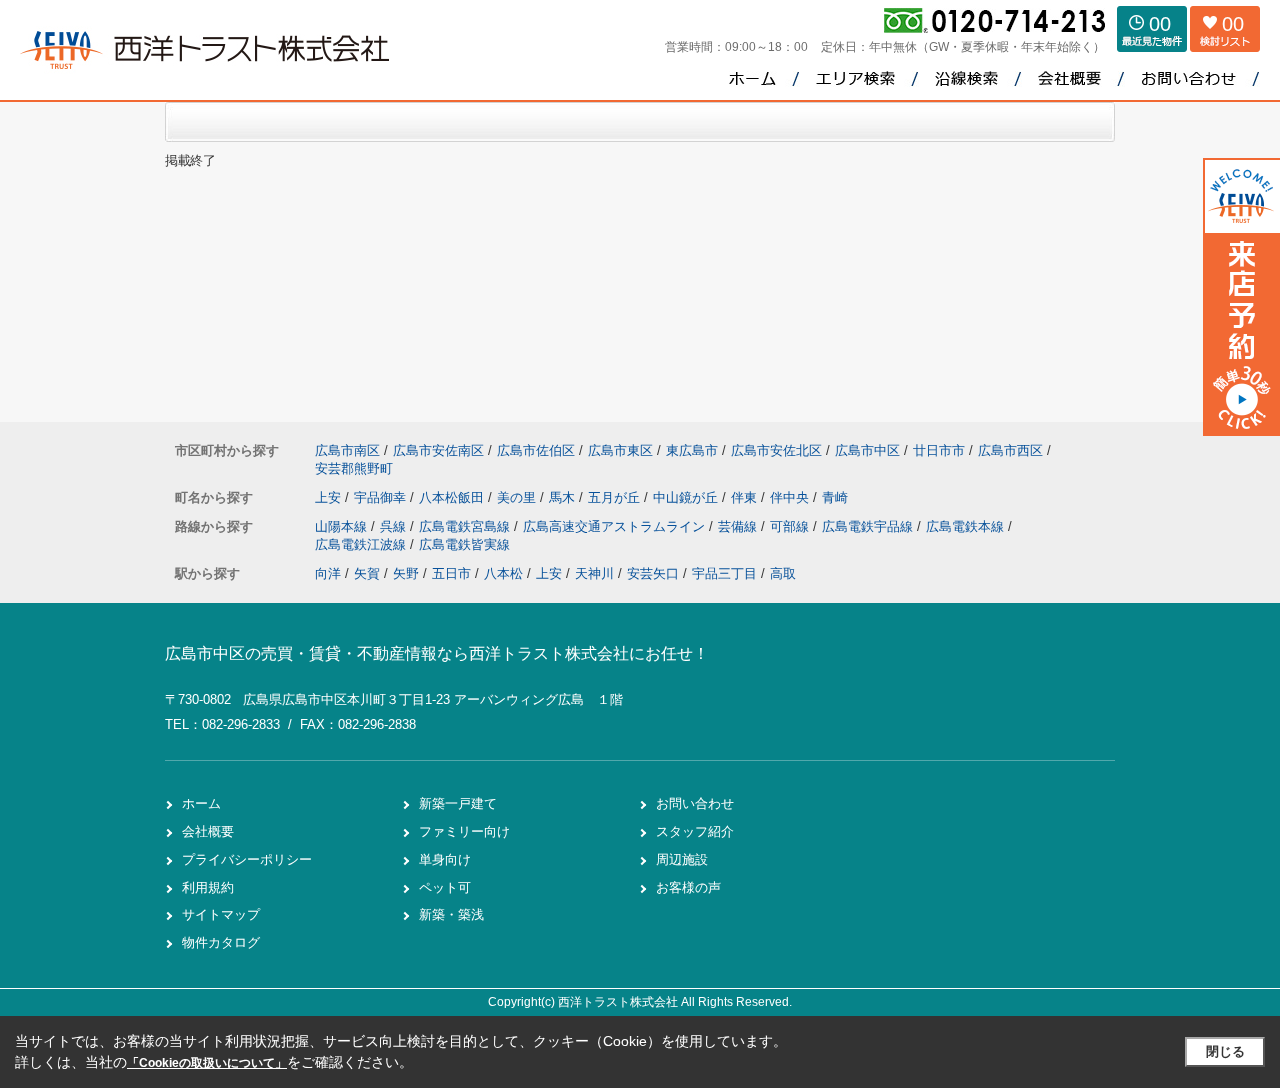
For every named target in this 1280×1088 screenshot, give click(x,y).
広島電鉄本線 (967, 526)
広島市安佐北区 (776, 450)
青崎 (835, 497)
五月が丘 (616, 497)
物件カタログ (221, 942)
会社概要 (208, 831)
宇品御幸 (382, 497)
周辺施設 (682, 859)
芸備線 (739, 526)
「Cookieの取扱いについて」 (207, 1063)
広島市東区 (620, 450)
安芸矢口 (653, 573)
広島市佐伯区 (536, 450)
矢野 (406, 573)
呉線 (395, 526)
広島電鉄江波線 (362, 544)
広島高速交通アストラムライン (616, 526)
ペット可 (445, 887)
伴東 (746, 497)
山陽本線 (343, 526)
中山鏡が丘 (687, 497)
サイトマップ (221, 914)
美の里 (518, 497)
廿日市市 (939, 450)
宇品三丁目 (724, 573)
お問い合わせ (695, 803)
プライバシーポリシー (247, 859)
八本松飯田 (453, 497)
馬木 (564, 497)
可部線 (791, 526)
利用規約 (208, 887)
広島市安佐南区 (438, 450)
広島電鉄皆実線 (464, 544)
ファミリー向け (464, 831)
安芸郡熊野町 (354, 468)
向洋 (328, 573)
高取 (783, 573)
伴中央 (791, 497)
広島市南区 (347, 450)
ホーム (201, 803)
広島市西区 (1010, 450)
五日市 (451, 573)
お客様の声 (688, 887)
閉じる (1225, 1051)
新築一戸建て (458, 803)
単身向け (445, 859)
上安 (330, 497)
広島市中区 (867, 450)
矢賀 (367, 573)
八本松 (503, 573)
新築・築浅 (451, 914)
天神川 (594, 573)
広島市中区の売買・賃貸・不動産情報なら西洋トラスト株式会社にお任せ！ (437, 653)
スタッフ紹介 (695, 831)
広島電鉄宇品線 (869, 526)
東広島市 (692, 450)
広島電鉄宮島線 (466, 526)
